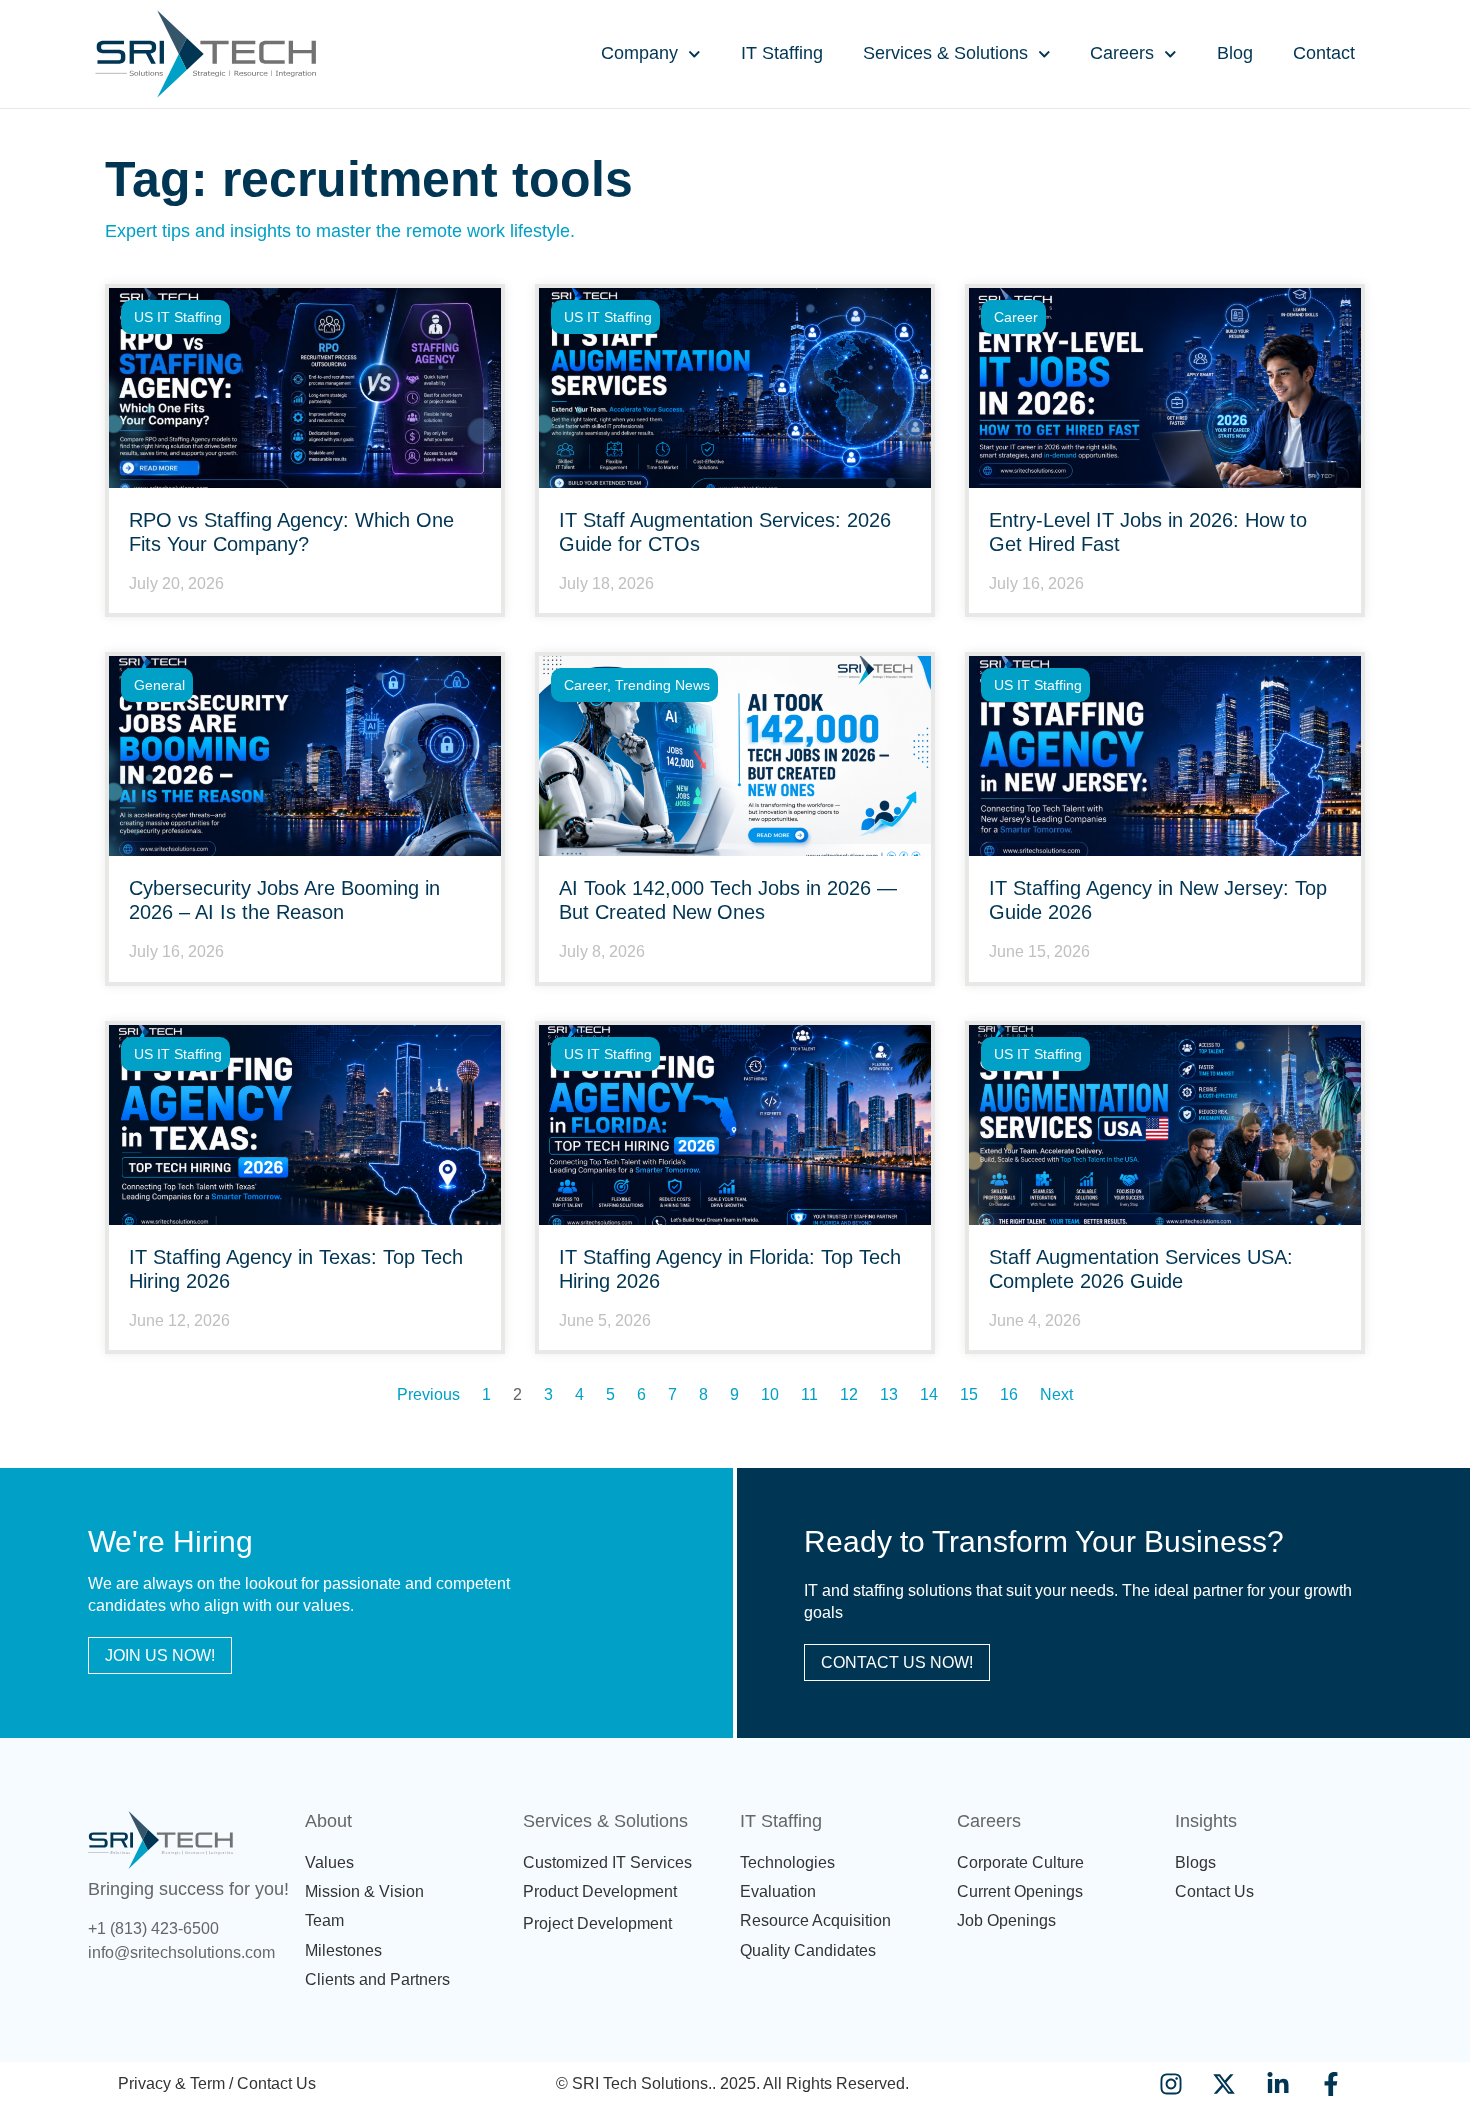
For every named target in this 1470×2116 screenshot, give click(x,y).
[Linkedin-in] (1277, 2083)
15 (969, 1394)
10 (770, 1394)
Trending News (662, 685)
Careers (1122, 53)
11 (809, 1394)
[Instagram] (1171, 2083)
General (159, 685)
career (1016, 317)
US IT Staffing (178, 317)
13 (889, 1394)
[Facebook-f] (1330, 2083)
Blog (1235, 53)
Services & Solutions (945, 53)
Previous (428, 1394)
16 (1009, 1394)
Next (1056, 1394)
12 (849, 1394)
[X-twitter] (1224, 2083)
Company (639, 53)
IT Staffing (782, 53)
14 (929, 1394)
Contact (1324, 53)
